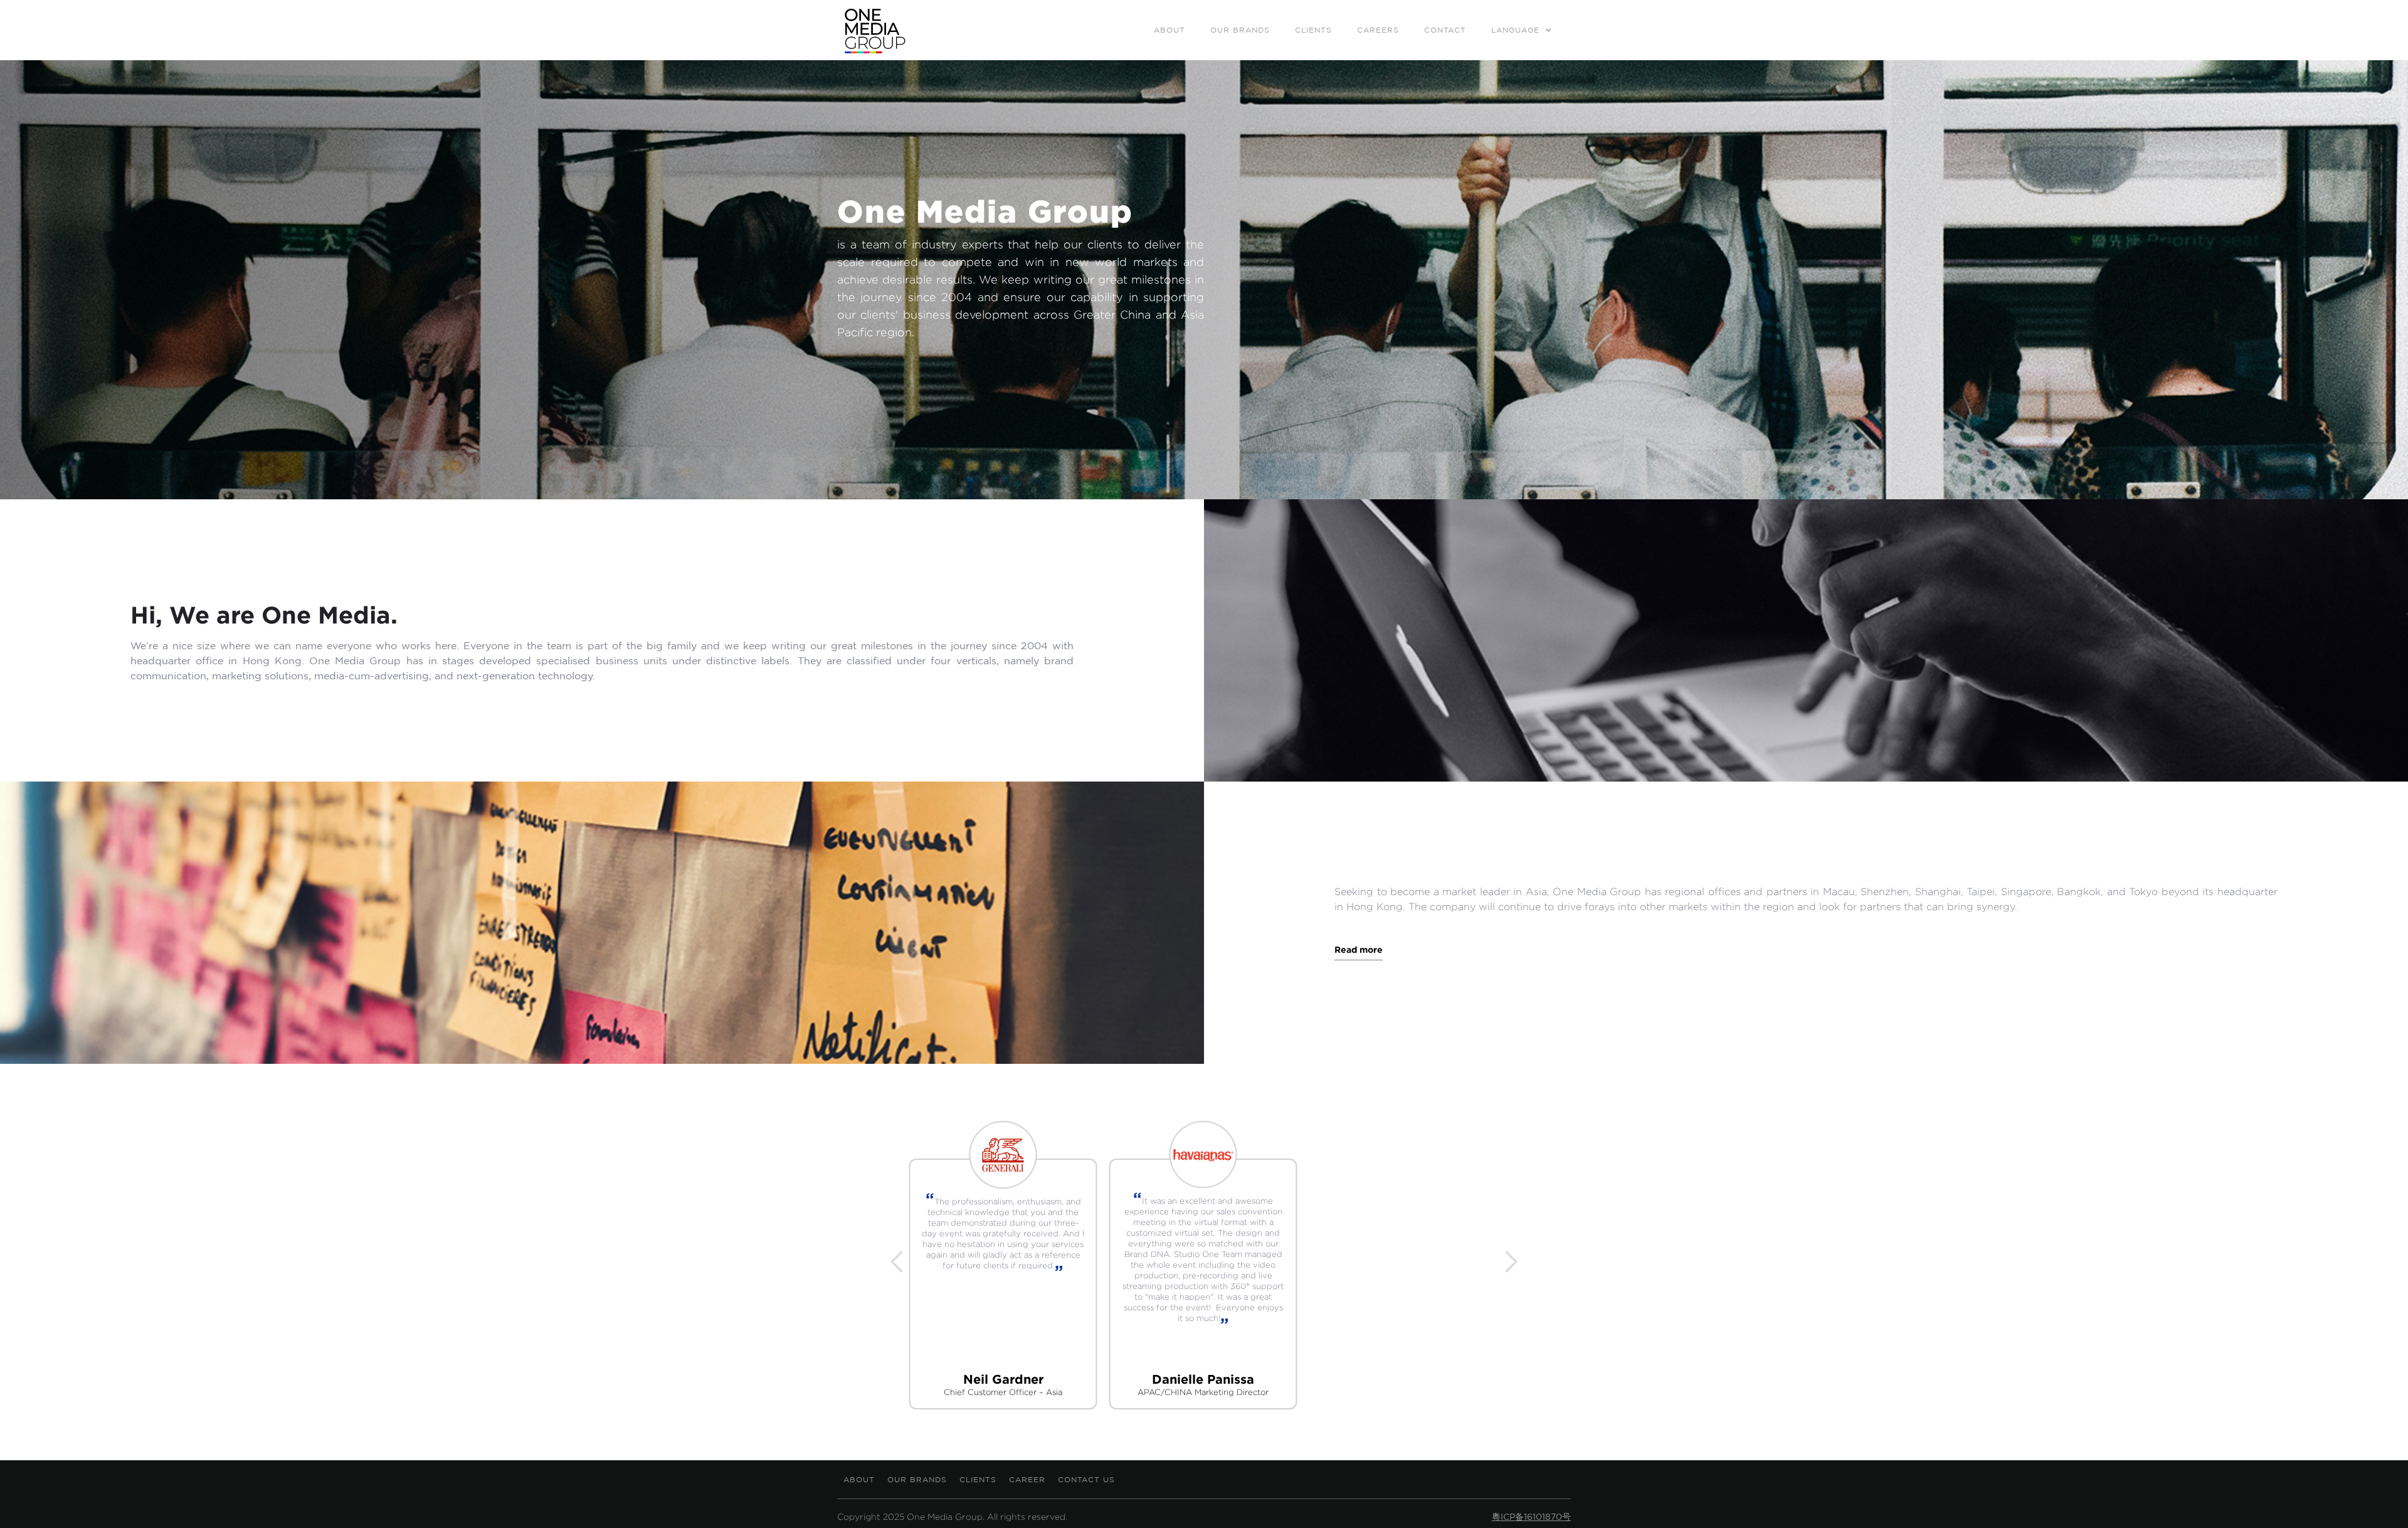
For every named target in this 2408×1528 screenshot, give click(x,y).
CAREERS (1378, 30)
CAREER (1027, 1479)
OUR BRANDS (1240, 30)
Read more (1359, 949)
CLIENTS (978, 1479)
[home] (875, 30)
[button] (1522, 26)
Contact (1445, 30)
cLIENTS (1313, 30)
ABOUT (1170, 30)
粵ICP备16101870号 (1531, 1517)
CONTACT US (1086, 1479)
